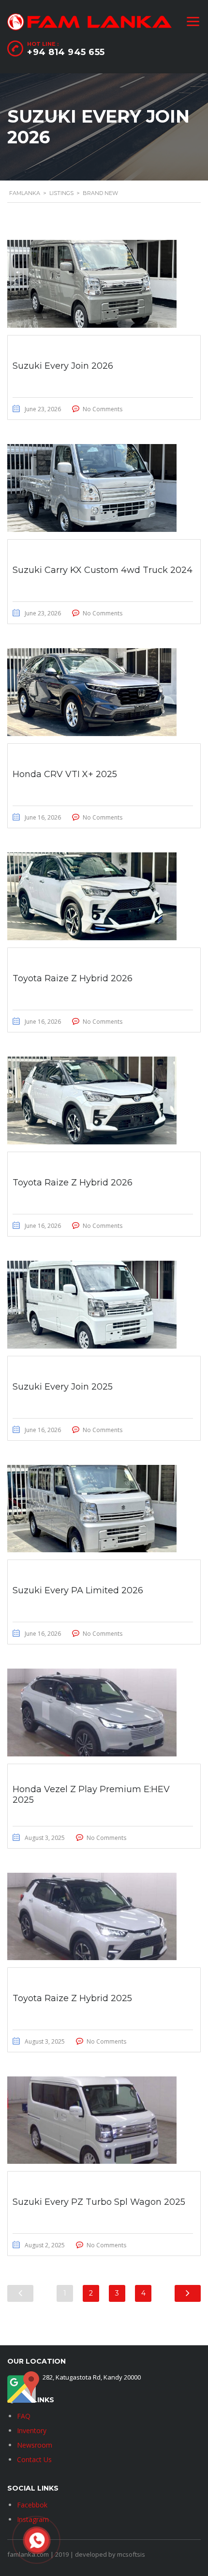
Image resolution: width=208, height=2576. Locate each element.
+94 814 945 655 (66, 52)
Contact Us (34, 2459)
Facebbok (32, 2505)
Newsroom (35, 2445)
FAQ (24, 2416)
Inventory (32, 2430)
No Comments (103, 409)
